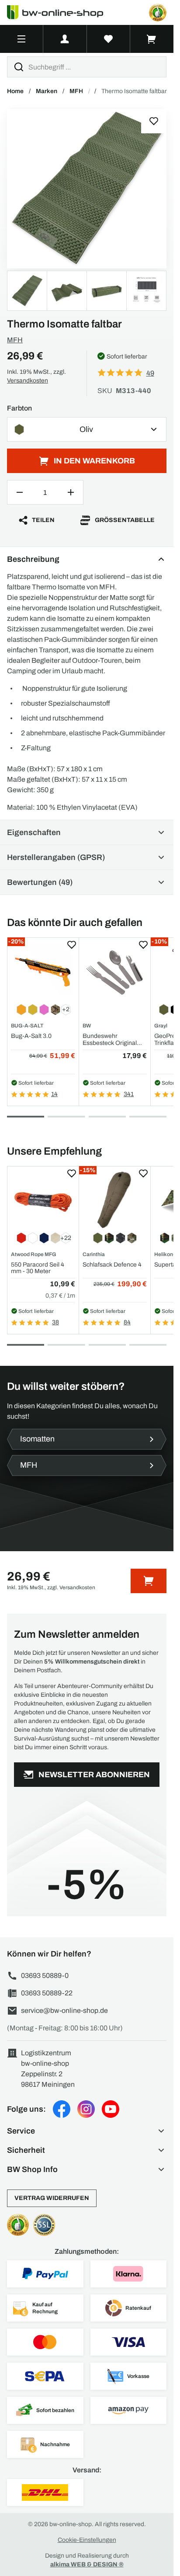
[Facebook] (62, 2109)
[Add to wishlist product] (72, 945)
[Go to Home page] (60, 12)
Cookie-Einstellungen (87, 2540)
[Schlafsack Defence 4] (115, 1199)
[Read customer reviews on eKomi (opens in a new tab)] (158, 13)
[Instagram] (86, 2109)
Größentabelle (125, 520)
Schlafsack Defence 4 (112, 1265)
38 (55, 1322)
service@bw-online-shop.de (64, 2010)
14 (54, 1094)
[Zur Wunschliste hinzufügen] (154, 121)
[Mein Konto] (65, 39)
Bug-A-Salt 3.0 (31, 1036)
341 (129, 1094)
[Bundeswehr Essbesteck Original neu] (115, 971)
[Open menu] (21, 39)
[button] (87, 2131)
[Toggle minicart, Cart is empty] (152, 39)
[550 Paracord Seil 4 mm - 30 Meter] (43, 1199)
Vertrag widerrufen (52, 2198)
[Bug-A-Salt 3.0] (43, 971)
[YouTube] (111, 2109)
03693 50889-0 (45, 1976)
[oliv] (87, 189)
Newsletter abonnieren (94, 1775)
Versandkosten (28, 381)
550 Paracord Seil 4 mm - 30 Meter (38, 1268)
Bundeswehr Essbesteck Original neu (110, 1039)
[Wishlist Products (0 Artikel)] (109, 39)
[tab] (26, 1117)
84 (127, 1322)
